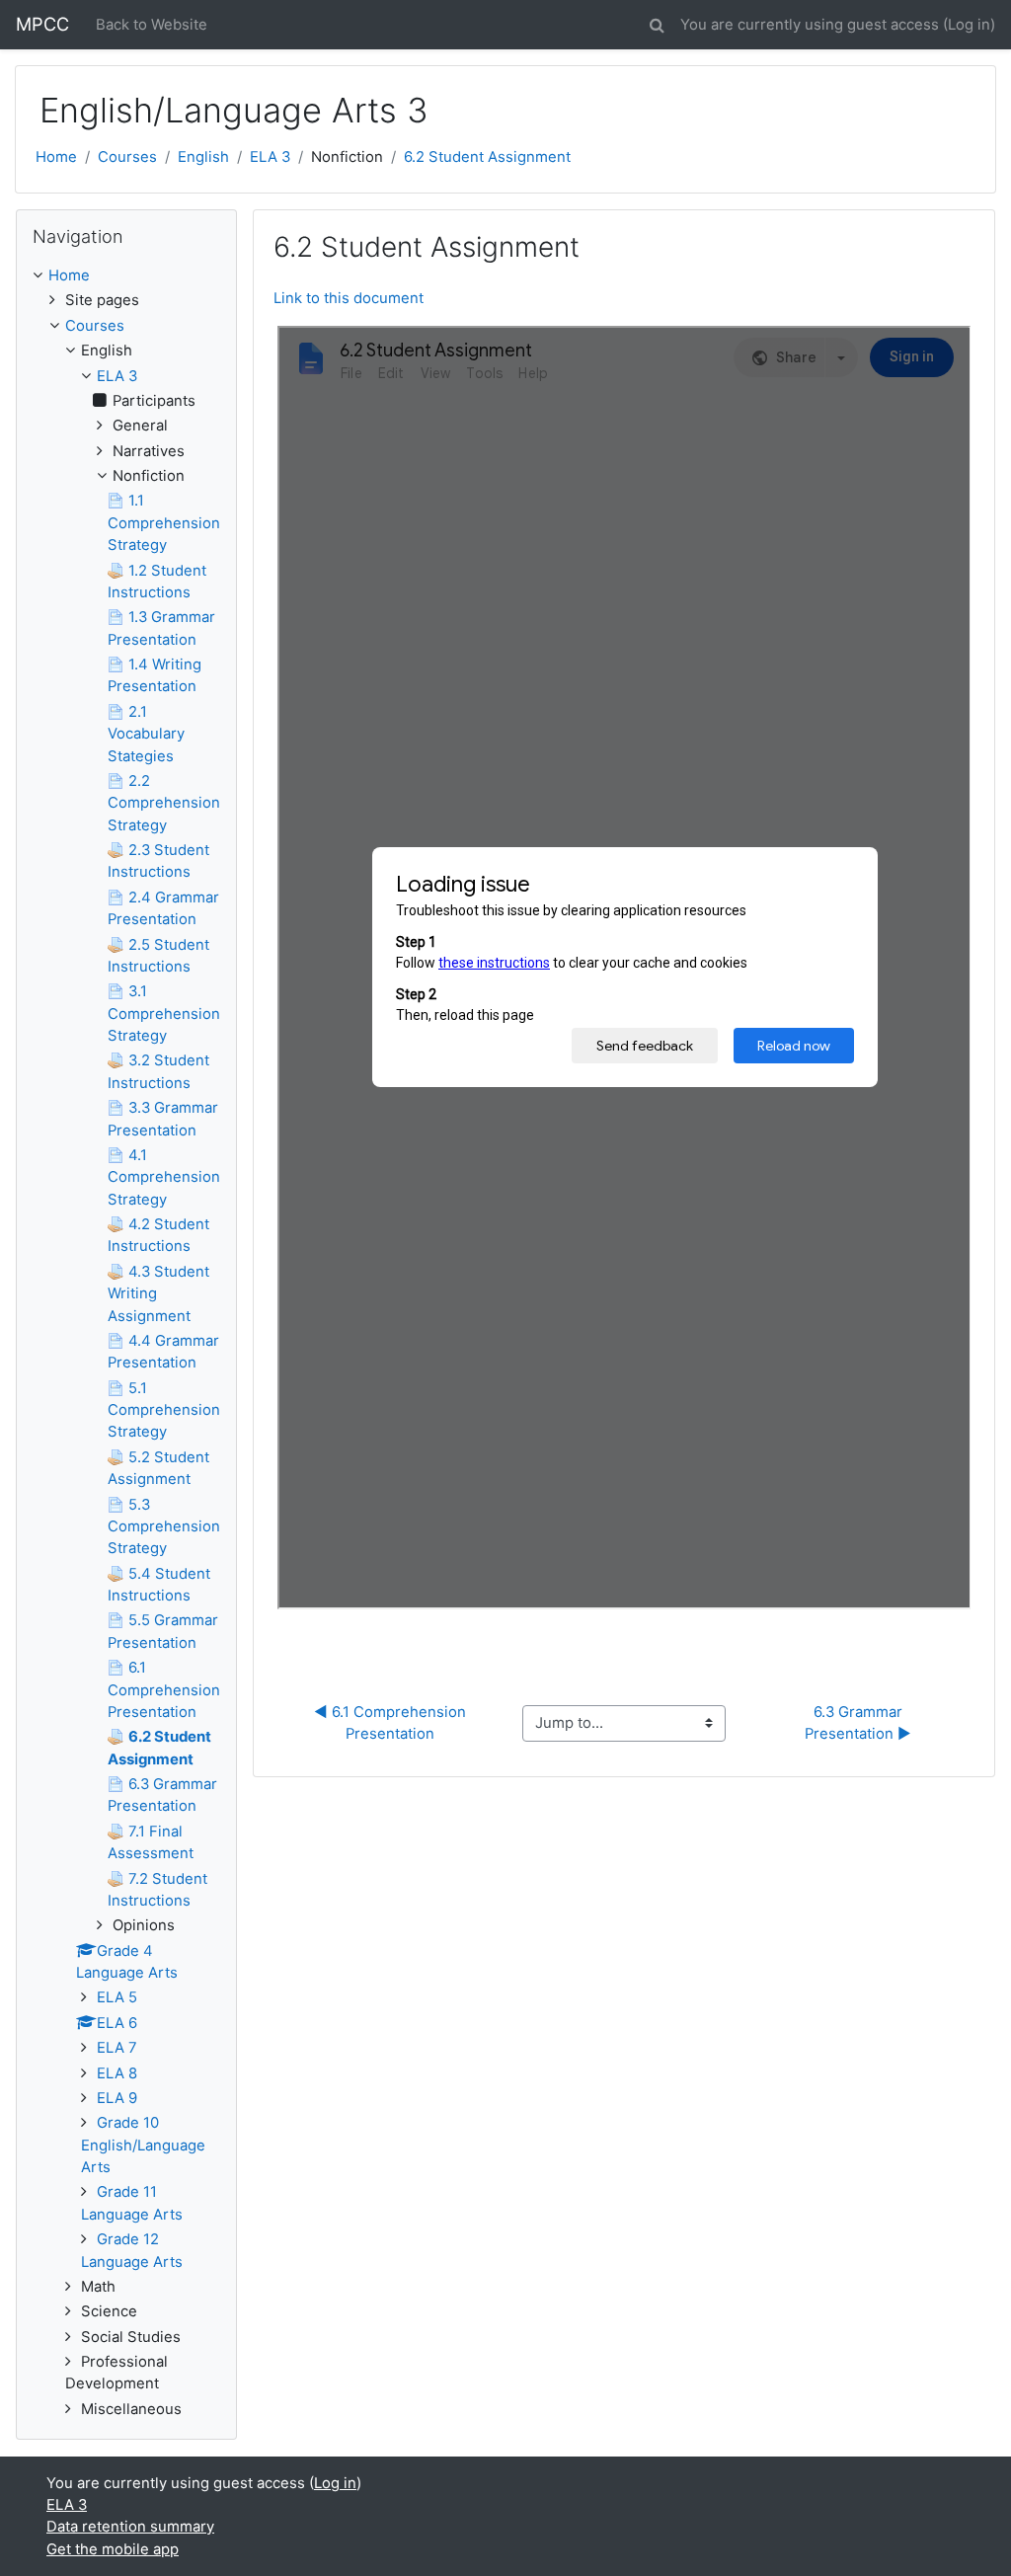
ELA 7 (117, 2048)
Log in (969, 25)
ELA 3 (270, 157)
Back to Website (152, 25)
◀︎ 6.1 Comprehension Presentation (392, 1723)
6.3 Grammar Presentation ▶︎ (858, 1723)
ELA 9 (117, 2098)
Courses (127, 157)
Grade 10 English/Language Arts (143, 2145)
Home (56, 157)
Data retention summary (130, 2527)
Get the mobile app (113, 2549)
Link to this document (349, 298)
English (203, 157)
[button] (657, 22)
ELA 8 (117, 2073)
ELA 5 (117, 1997)
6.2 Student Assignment (487, 157)
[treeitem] (126, 275)
